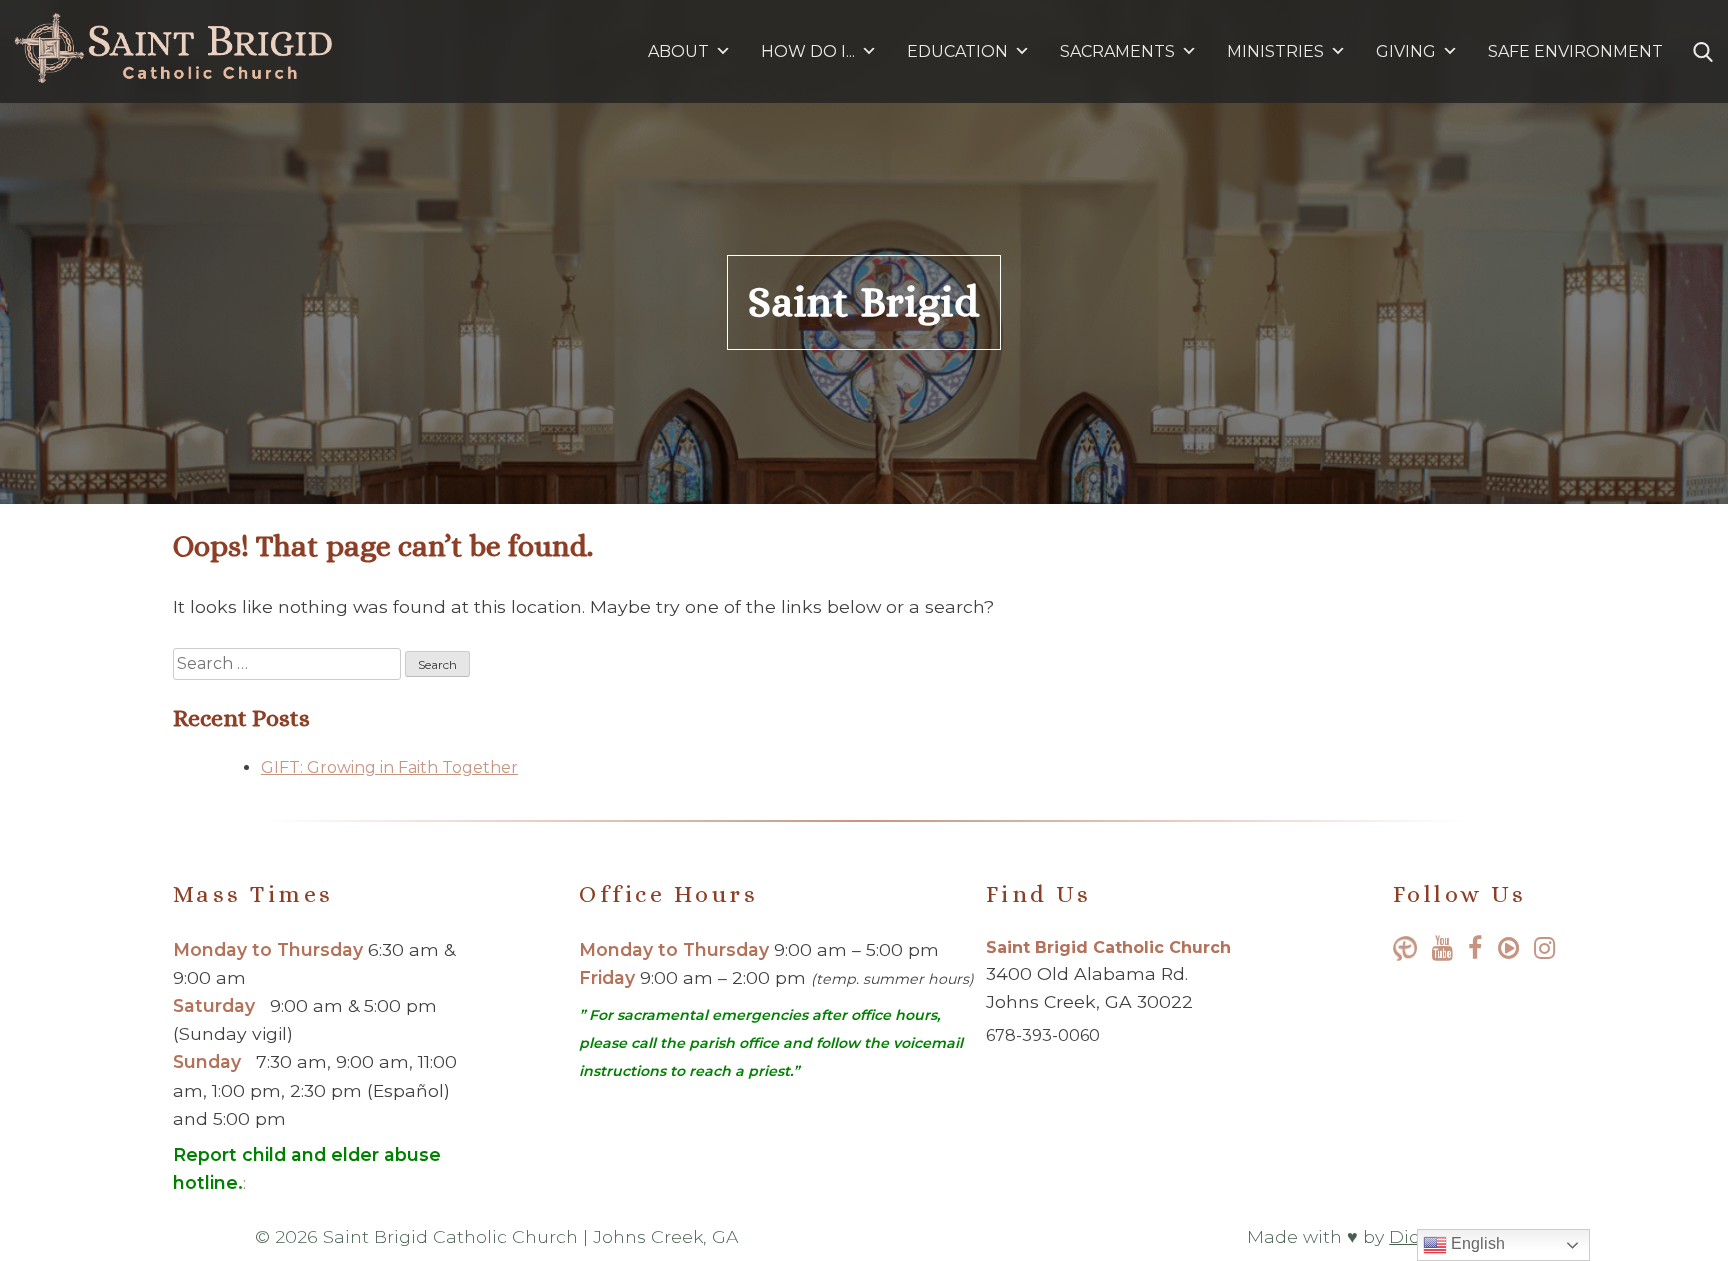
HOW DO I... (808, 51)
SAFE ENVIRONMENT (1575, 51)
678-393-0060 (1043, 1035)
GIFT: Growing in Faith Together (389, 767)
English (1476, 1243)
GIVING (1406, 51)
